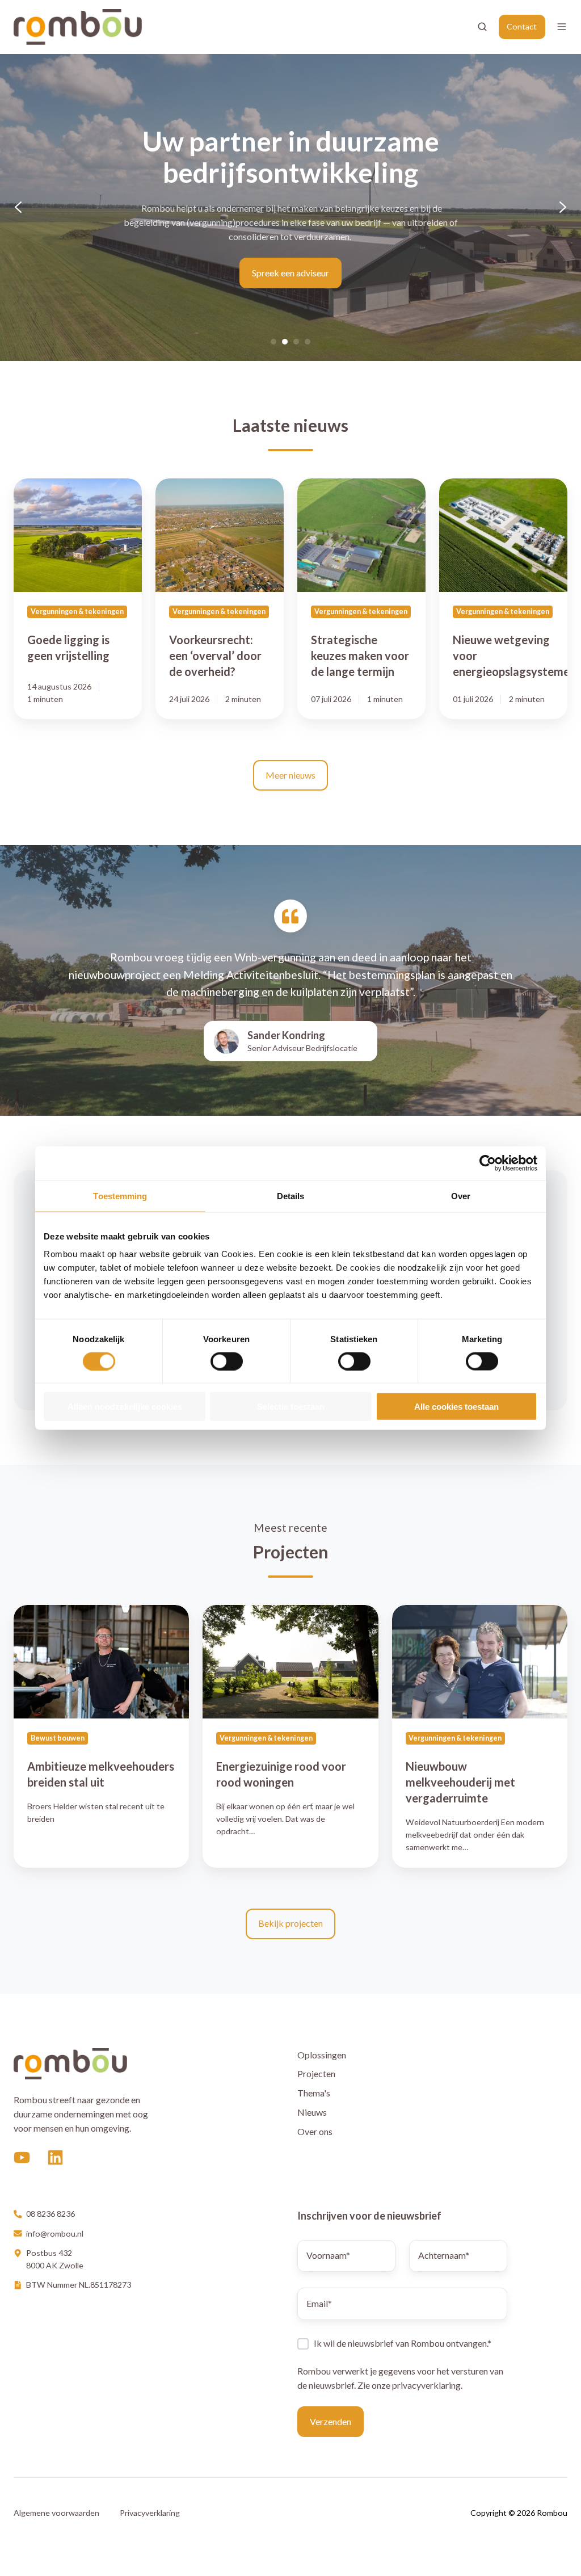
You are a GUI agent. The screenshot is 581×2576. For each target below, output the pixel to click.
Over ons (315, 2131)
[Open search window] (482, 27)
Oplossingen (322, 2055)
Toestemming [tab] (120, 1195)
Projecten (316, 2073)
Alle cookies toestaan (456, 1407)
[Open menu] (562, 27)
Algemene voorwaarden (56, 2513)
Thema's (314, 2093)
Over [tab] (461, 1195)
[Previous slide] (18, 207)
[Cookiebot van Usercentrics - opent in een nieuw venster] (488, 1163)
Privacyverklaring (150, 2513)
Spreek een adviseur (290, 273)
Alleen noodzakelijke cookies (125, 1407)
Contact (522, 26)
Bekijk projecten (290, 1923)
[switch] (227, 1361)
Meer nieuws (290, 775)
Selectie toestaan (291, 1407)
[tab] (273, 342)
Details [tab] (291, 1195)
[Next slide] (563, 207)
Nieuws (312, 2112)
